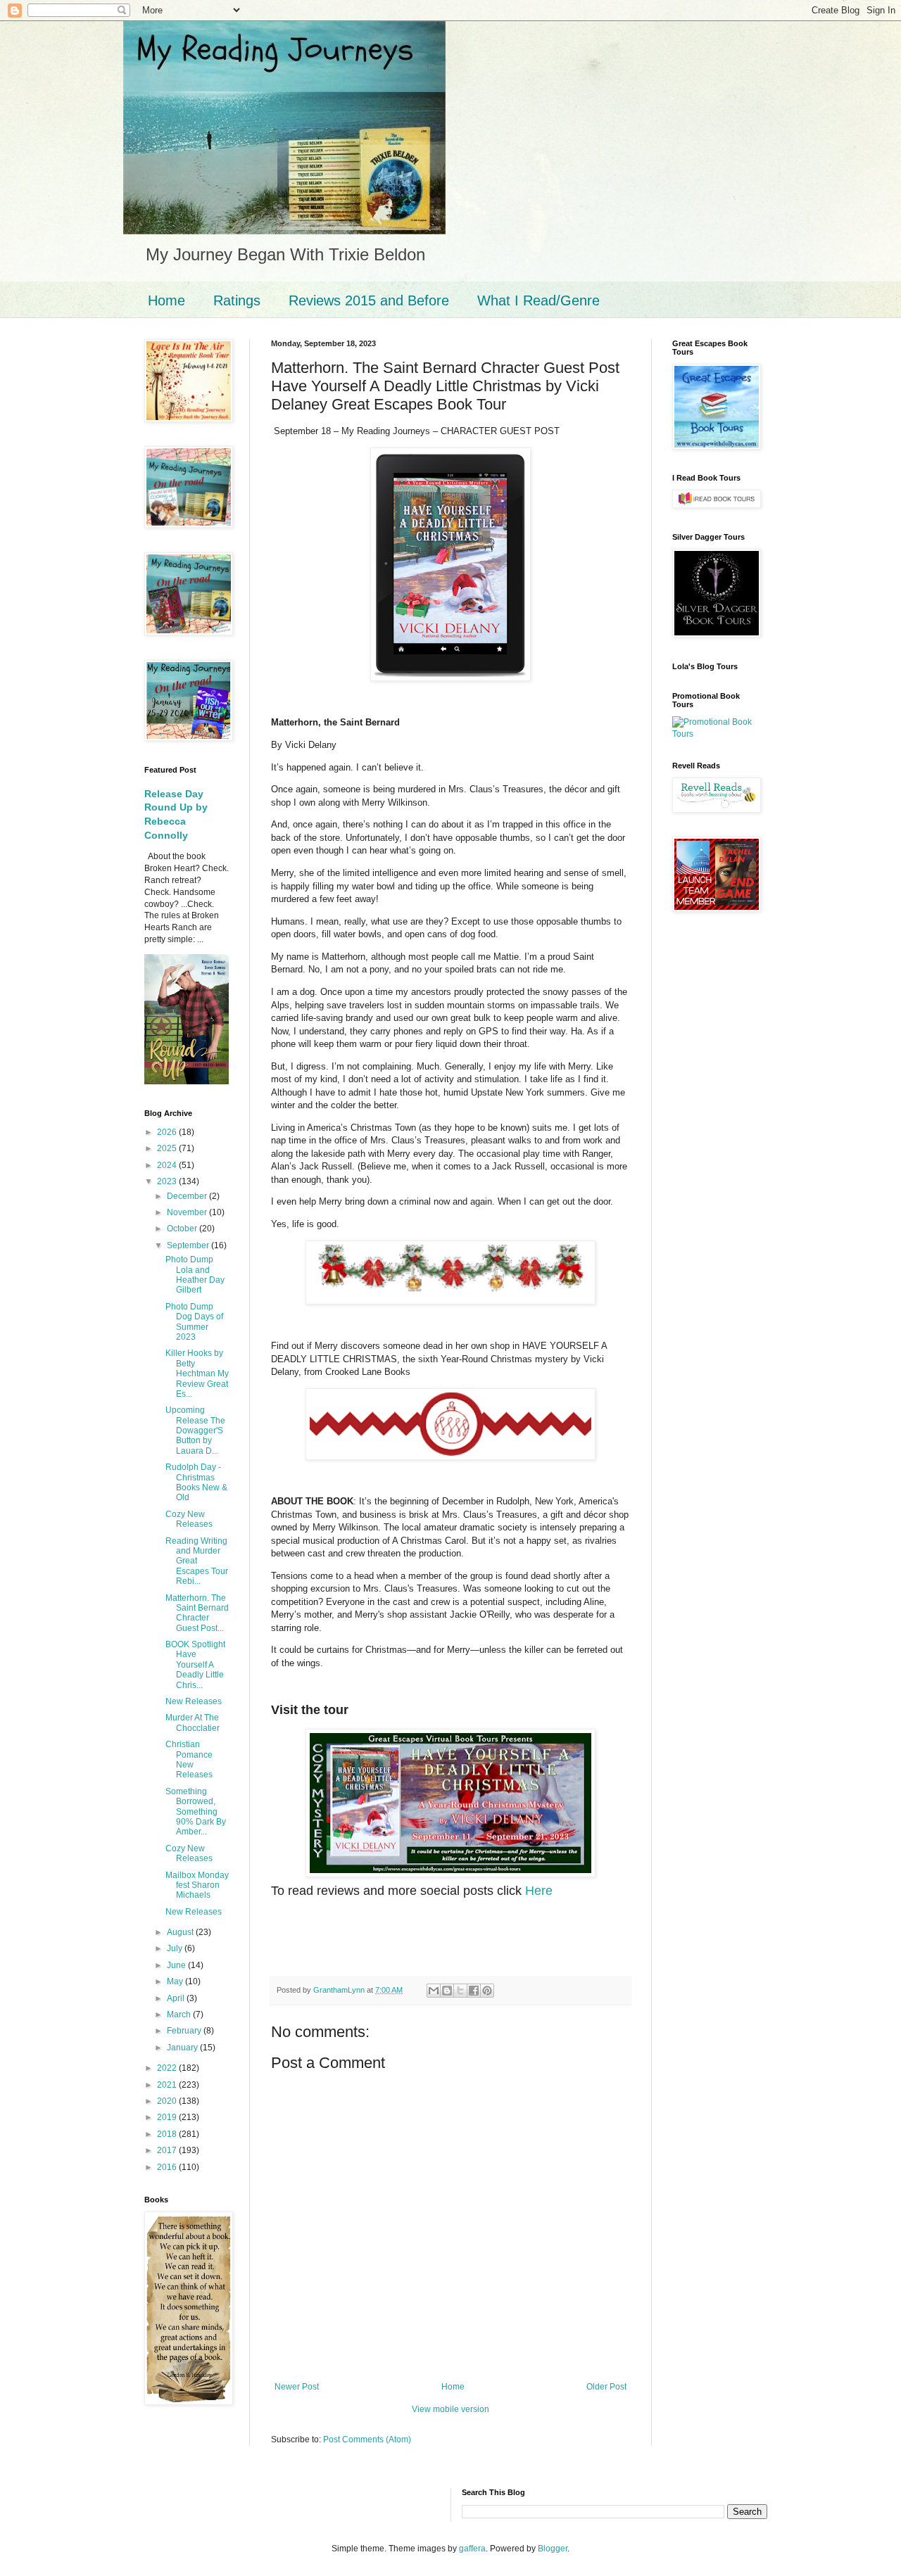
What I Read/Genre (538, 300)
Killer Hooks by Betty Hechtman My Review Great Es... (197, 1373)
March (180, 2015)
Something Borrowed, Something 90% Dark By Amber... (196, 1812)
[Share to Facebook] (474, 1991)
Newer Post (297, 2387)
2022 (168, 2068)
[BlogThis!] (447, 1991)
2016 (168, 2167)
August (181, 1932)
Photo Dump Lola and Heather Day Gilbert (195, 1275)
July (176, 1948)
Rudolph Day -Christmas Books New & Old (196, 1482)
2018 (168, 2134)
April (177, 1998)
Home (166, 300)
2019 (168, 2117)
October (183, 1229)
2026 (168, 1132)
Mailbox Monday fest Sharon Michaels (197, 1885)
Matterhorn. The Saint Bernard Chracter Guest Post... (197, 1613)
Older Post (606, 2387)
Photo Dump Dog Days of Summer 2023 (194, 1322)
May (176, 1981)
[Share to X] (460, 1991)
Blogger (553, 2549)
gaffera (472, 2549)
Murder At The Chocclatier (193, 1722)
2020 (168, 2101)
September (189, 1245)
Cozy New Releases (189, 1519)
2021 (168, 2085)
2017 (168, 2150)
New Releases (194, 1701)
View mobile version (450, 2409)
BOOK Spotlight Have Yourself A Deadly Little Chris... (195, 1665)
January (183, 2048)
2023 (168, 1181)
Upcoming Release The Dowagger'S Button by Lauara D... (195, 1430)
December (188, 1196)
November (188, 1212)
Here (539, 1891)
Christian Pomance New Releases (189, 1759)
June (177, 1965)
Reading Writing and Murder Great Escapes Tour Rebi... (197, 1561)
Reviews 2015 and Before (369, 300)
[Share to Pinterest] (487, 1991)
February (185, 2031)
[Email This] (434, 1991)
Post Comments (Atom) (367, 2439)
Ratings (237, 300)
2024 (168, 1165)
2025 (168, 1148)
